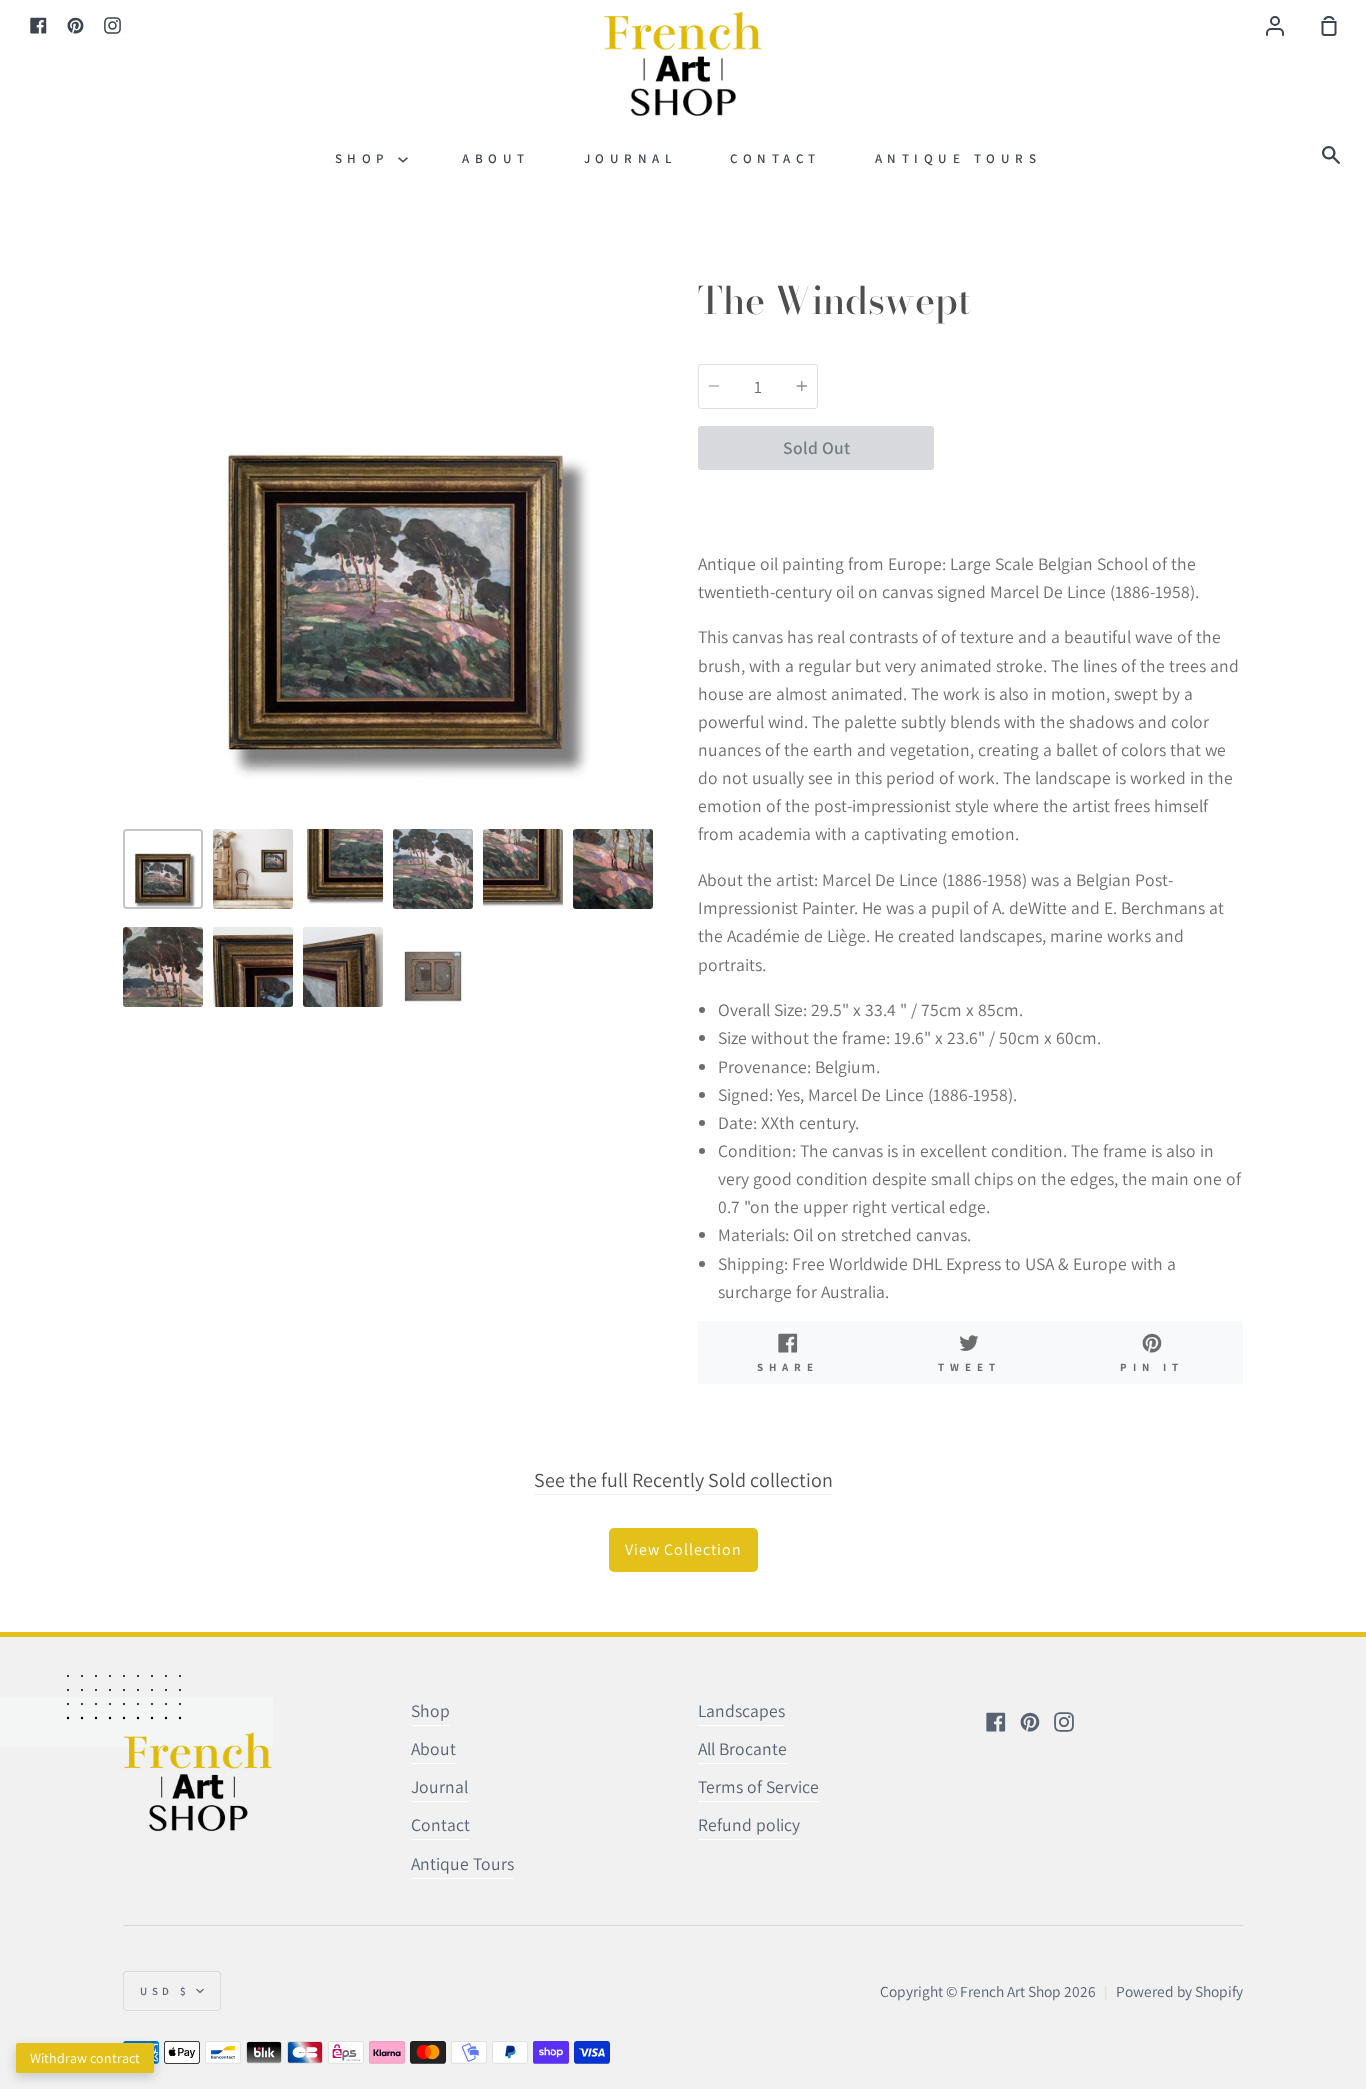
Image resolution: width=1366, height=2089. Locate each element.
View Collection (683, 1549)
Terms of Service (758, 1786)
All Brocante (742, 1748)
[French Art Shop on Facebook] (996, 1722)
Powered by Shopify (1179, 1991)
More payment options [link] (1089, 497)
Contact (775, 158)
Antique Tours (958, 158)
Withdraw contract (85, 2058)
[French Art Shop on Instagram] (1064, 1722)
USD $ (165, 1991)
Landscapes (741, 1710)
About (496, 158)
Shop (367, 158)
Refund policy (749, 1824)
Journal (630, 158)
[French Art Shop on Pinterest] (1030, 1722)
